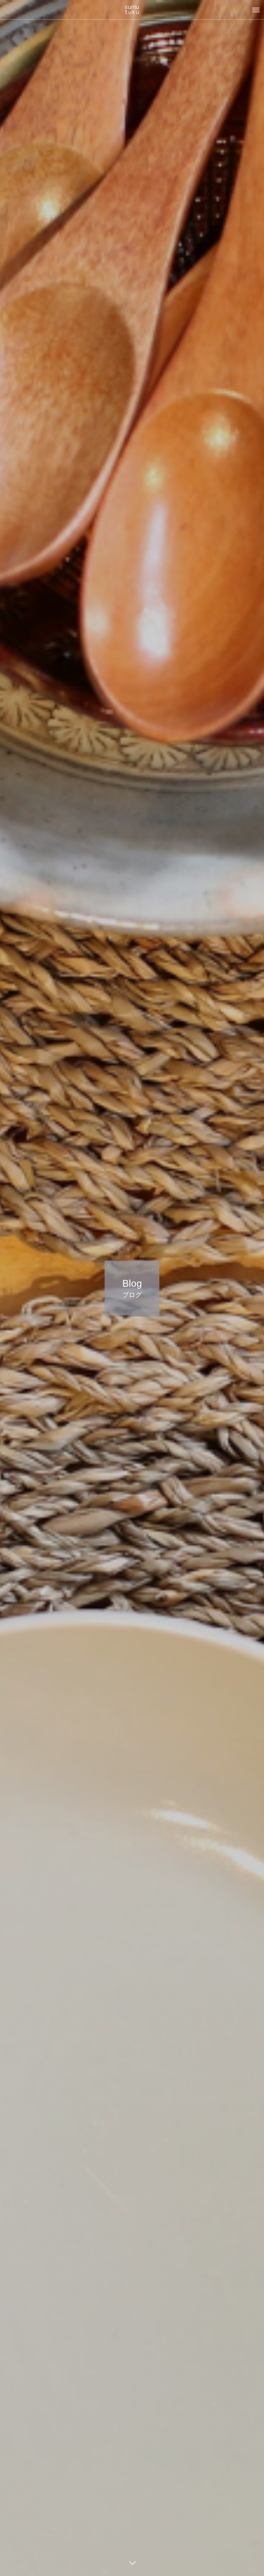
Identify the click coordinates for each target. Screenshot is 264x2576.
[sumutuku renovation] (132, 10)
